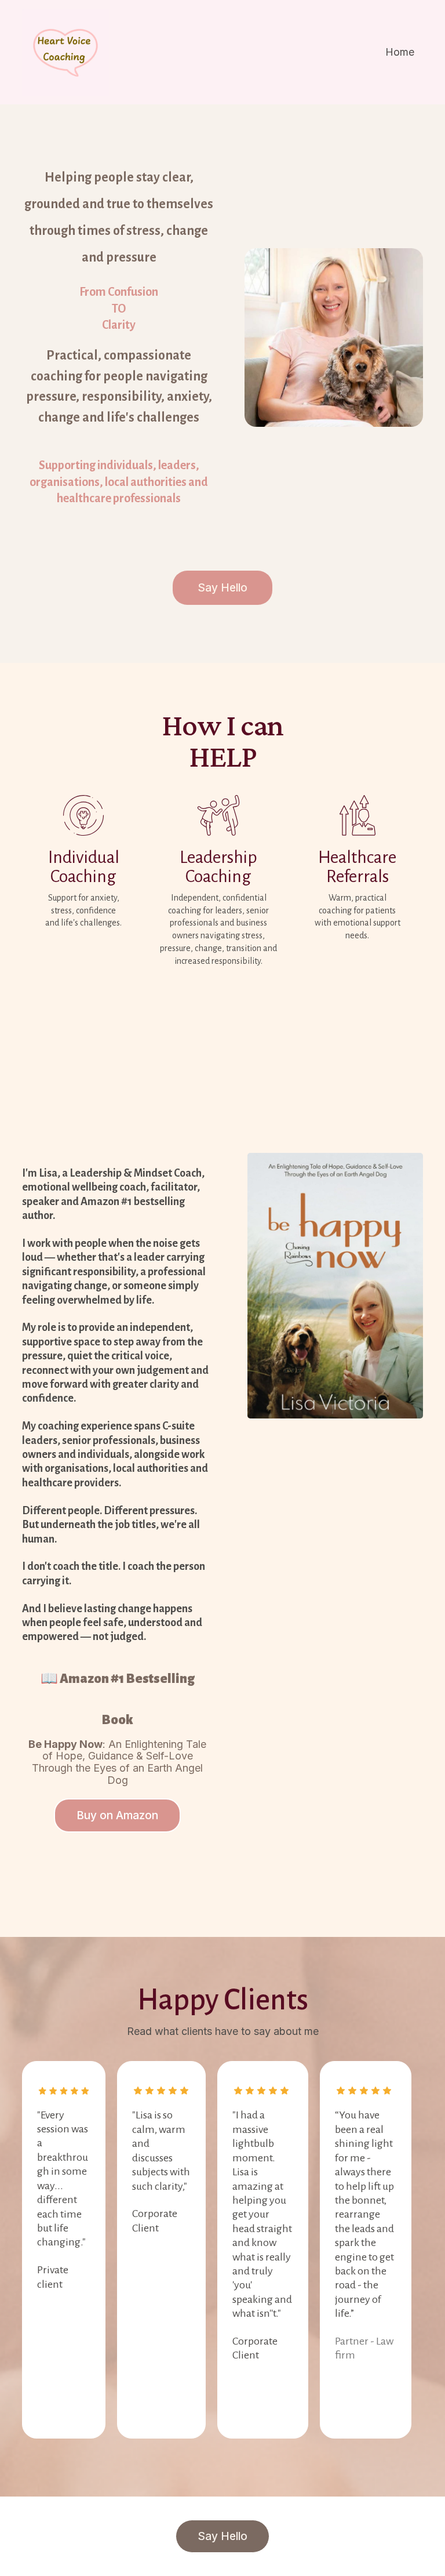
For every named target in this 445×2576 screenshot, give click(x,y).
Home (400, 52)
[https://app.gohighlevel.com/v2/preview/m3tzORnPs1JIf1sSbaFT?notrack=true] (65, 52)
